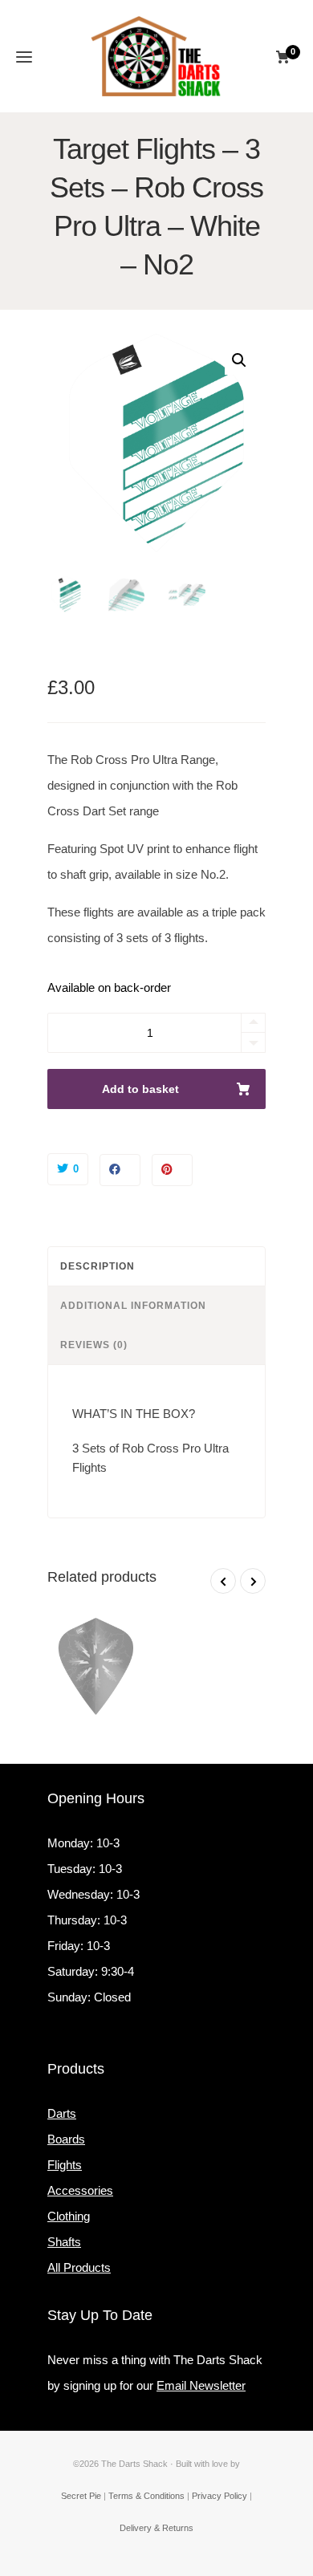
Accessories (80, 2190)
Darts (62, 2113)
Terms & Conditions (146, 2496)
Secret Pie (81, 2496)
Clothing (69, 2216)
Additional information (133, 1306)
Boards (66, 2139)
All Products (79, 2267)
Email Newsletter (201, 2385)
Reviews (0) (94, 1345)
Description (98, 1266)
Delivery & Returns (156, 2528)
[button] (239, 360)
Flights (65, 2165)
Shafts (64, 2242)
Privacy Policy (220, 2496)
